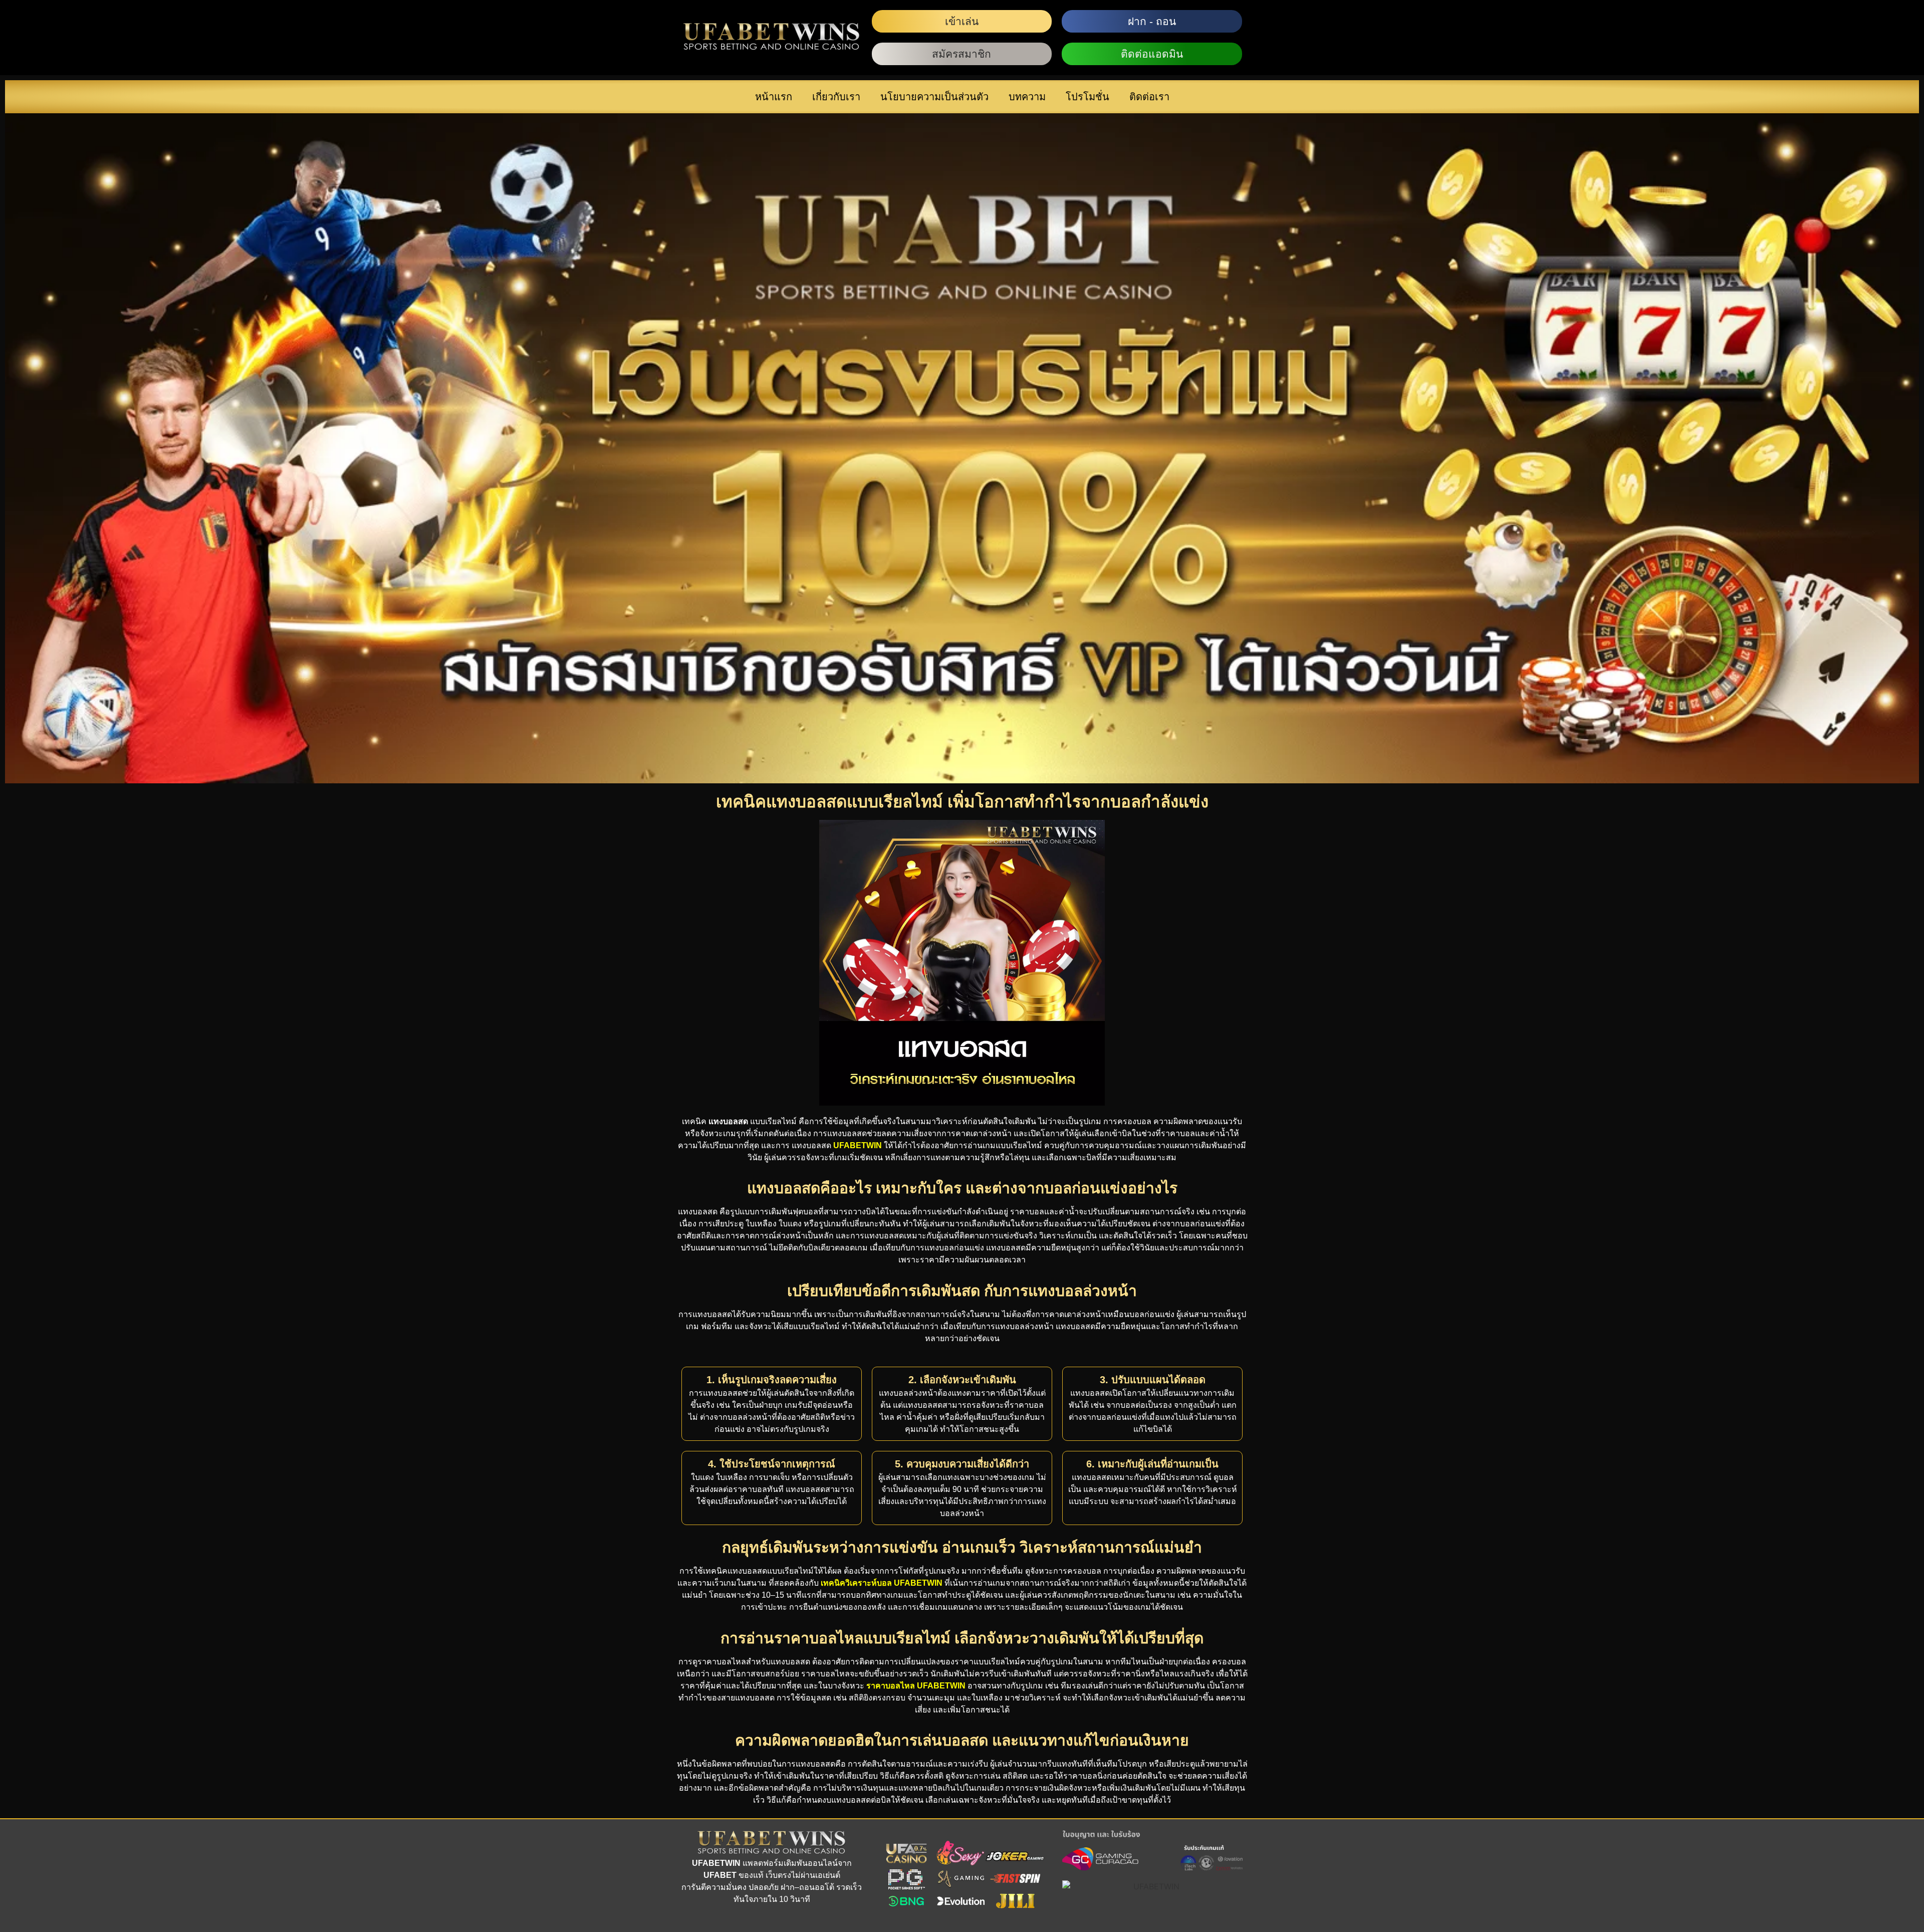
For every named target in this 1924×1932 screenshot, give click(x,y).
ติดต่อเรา (1149, 97)
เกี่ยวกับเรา (836, 97)
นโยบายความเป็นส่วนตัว (934, 97)
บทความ (1027, 97)
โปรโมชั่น (1088, 97)
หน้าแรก (774, 97)
